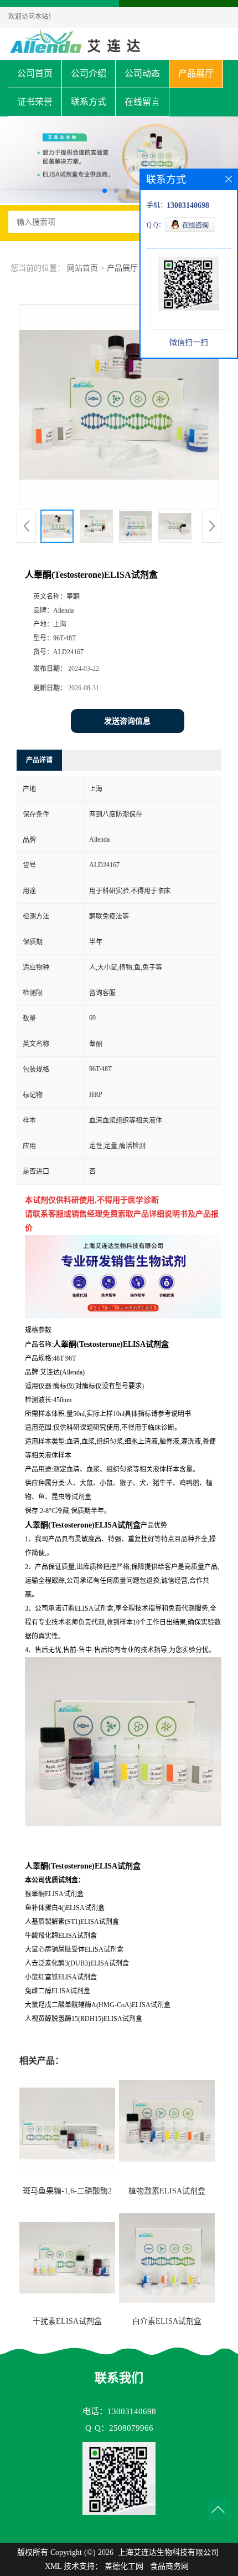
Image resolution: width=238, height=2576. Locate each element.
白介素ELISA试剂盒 (167, 2321)
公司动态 (142, 73)
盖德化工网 (124, 2566)
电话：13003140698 (119, 2411)
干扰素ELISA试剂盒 (67, 2321)
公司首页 (35, 73)
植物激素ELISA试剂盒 (167, 2191)
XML (53, 2566)
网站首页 (82, 268)
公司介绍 (89, 73)
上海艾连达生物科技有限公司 (168, 2552)
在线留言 (142, 102)
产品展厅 (196, 73)
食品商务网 (169, 2566)
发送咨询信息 (127, 721)
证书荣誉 (35, 102)
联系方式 (89, 102)
